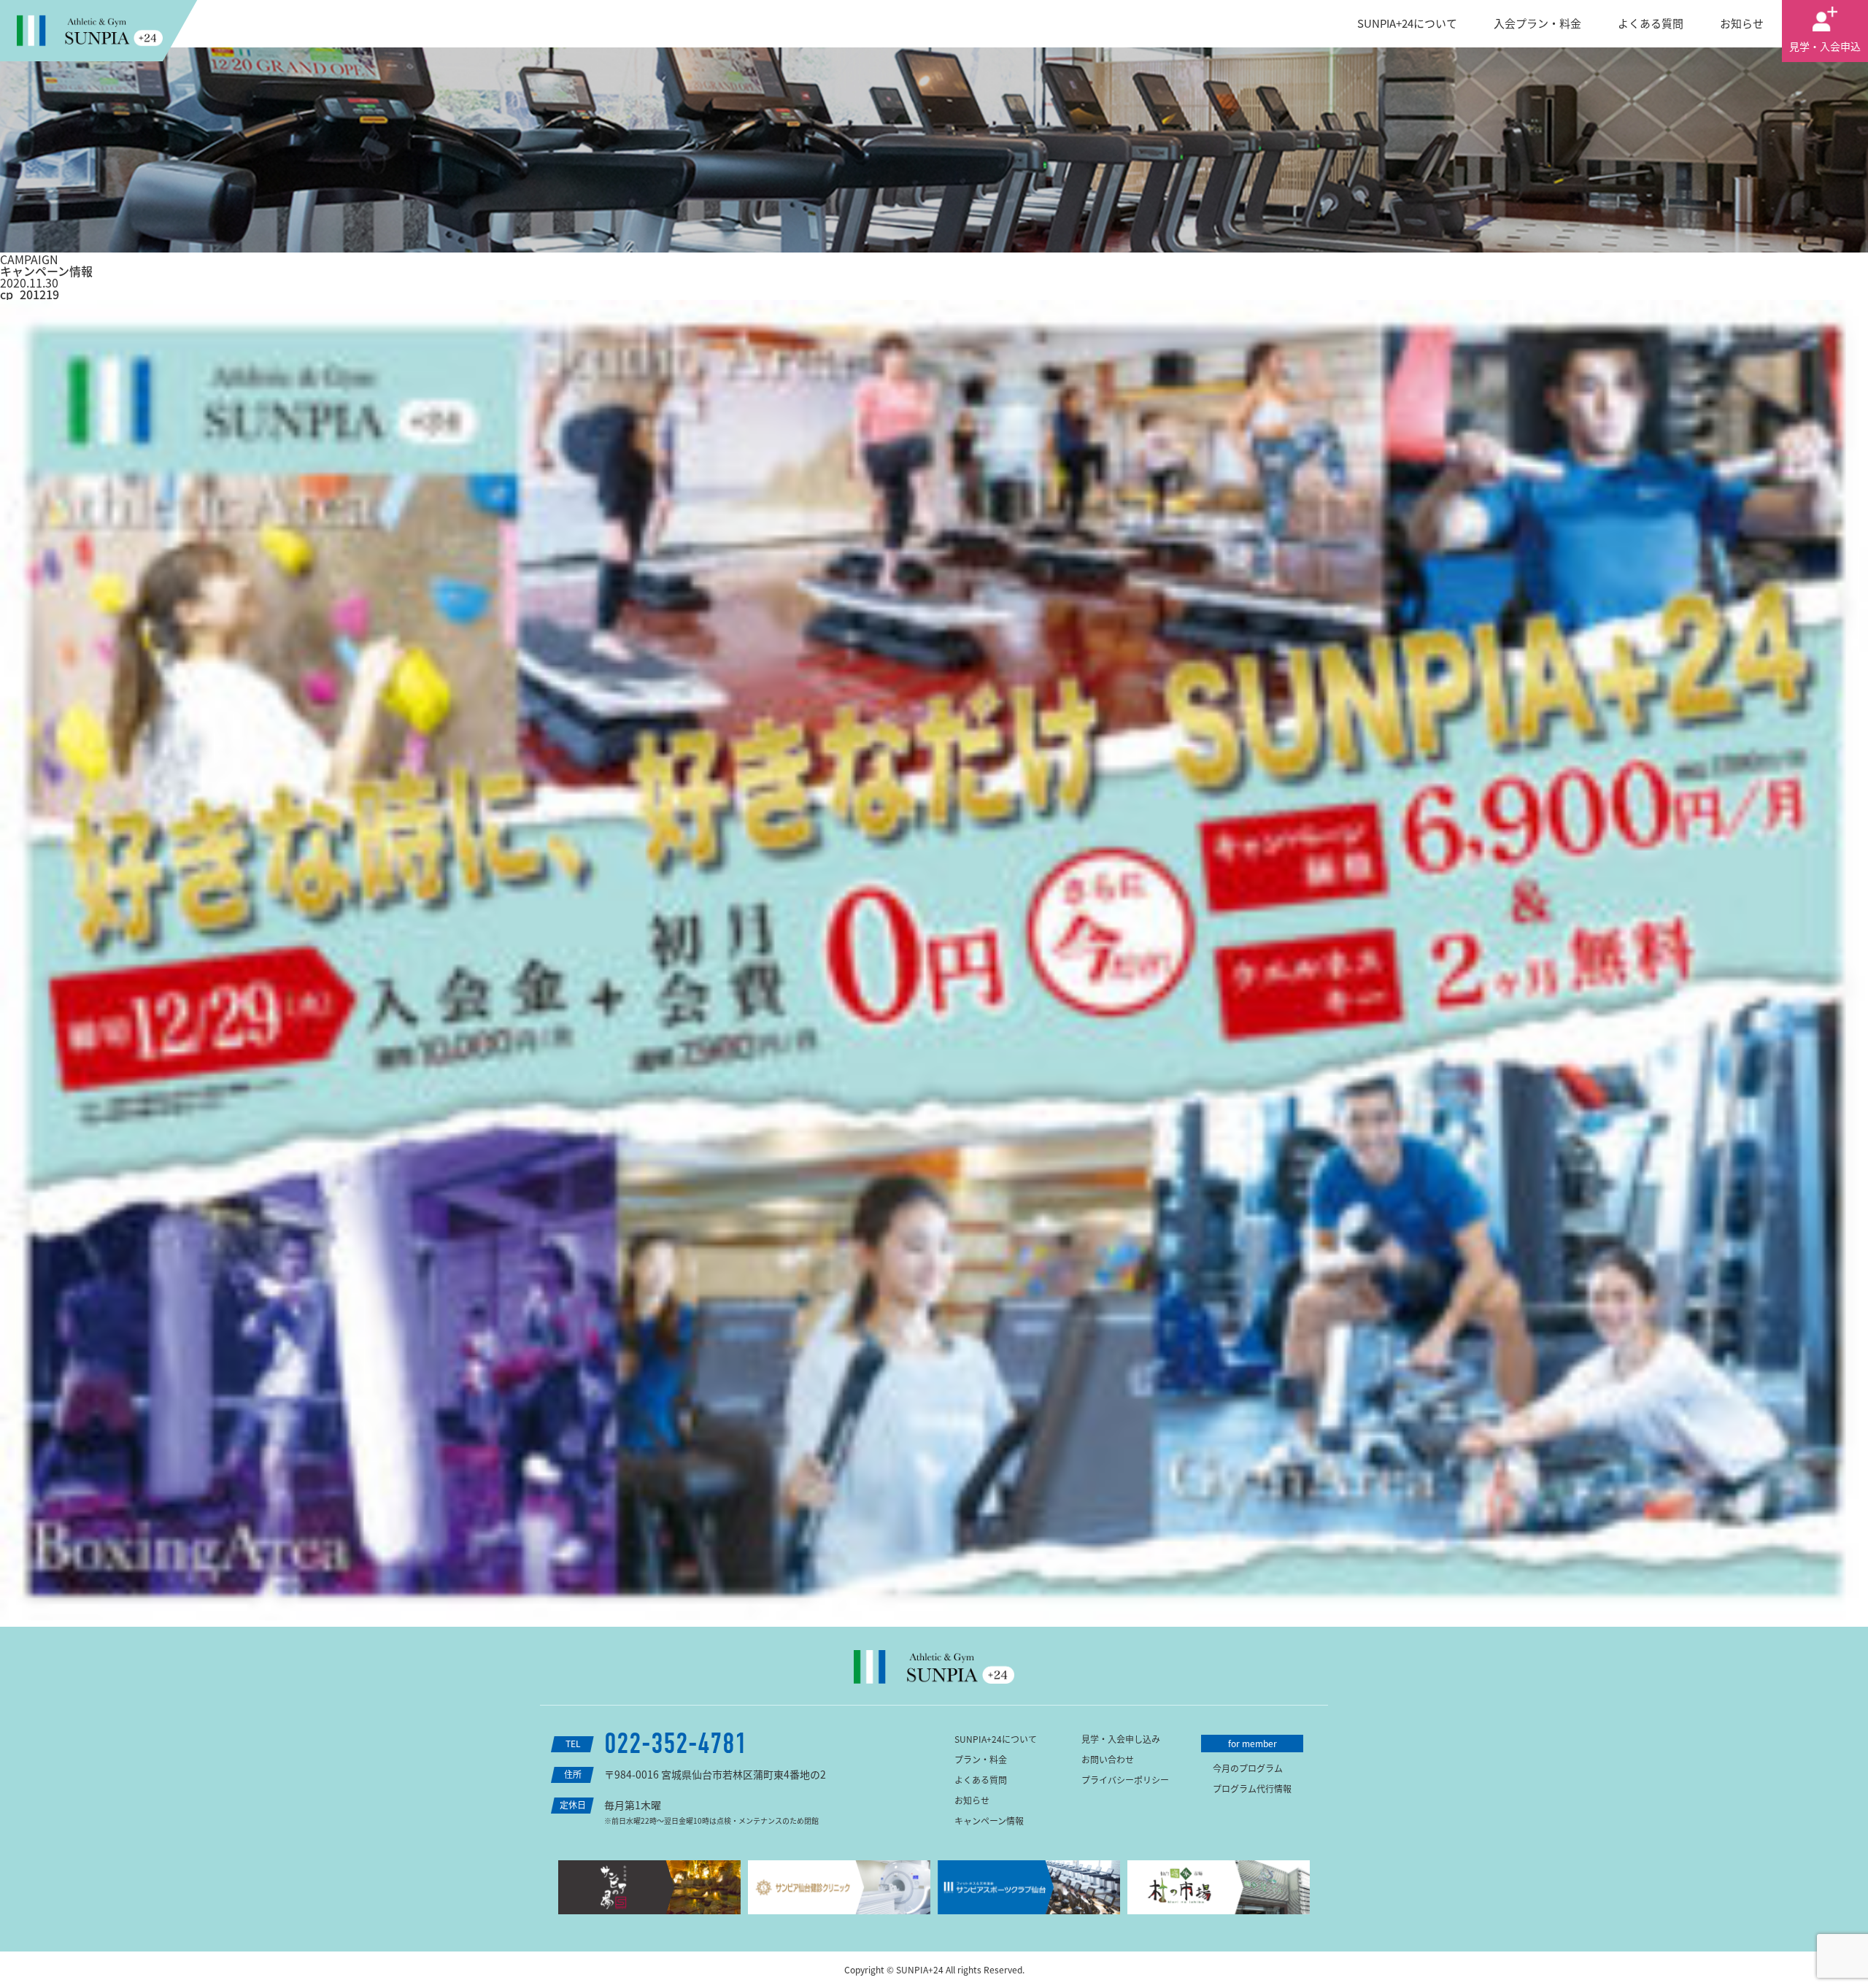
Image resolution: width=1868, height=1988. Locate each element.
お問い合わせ (1108, 1760)
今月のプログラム (1248, 1768)
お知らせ (1742, 23)
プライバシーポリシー (1125, 1780)
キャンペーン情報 (989, 1821)
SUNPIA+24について (1407, 23)
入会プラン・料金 (1537, 23)
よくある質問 (1651, 23)
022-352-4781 (676, 1744)
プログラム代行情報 (1252, 1789)
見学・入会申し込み (1121, 1739)
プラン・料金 (981, 1760)
